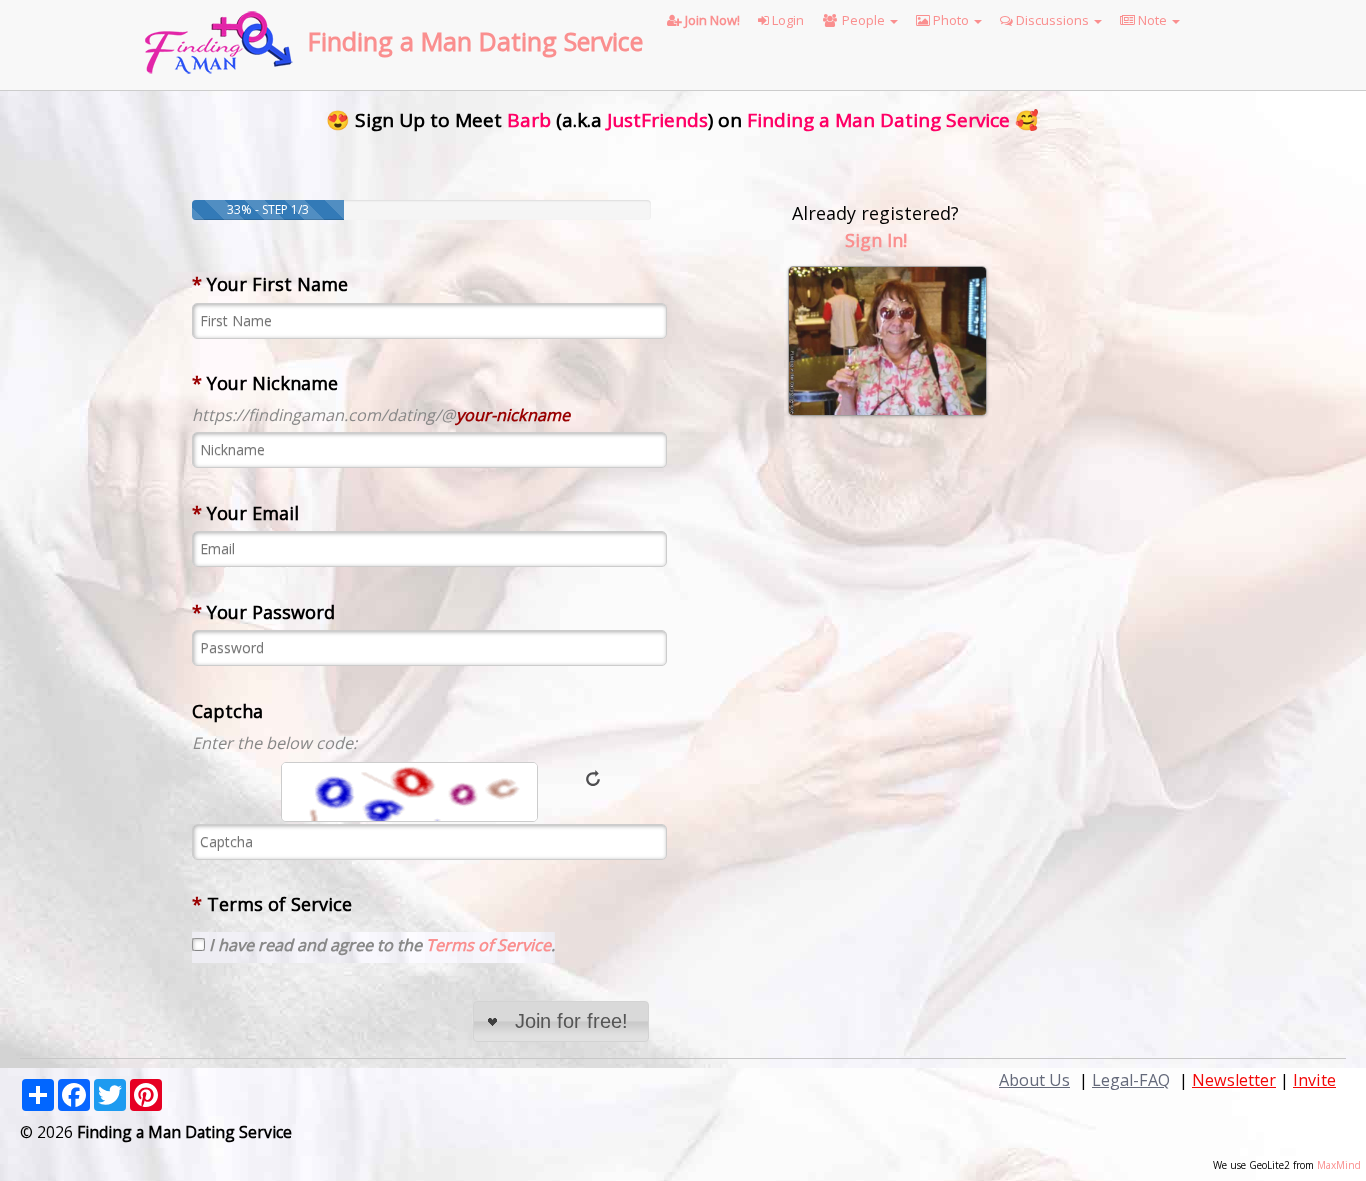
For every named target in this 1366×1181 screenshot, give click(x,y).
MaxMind (1339, 1165)
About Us (1034, 1080)
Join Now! (711, 20)
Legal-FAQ (1131, 1080)
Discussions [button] (1052, 20)
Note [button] (1152, 20)
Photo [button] (951, 20)
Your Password (263, 612)
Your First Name (270, 284)
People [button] (863, 20)
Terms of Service (272, 904)
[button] (561, 1021)
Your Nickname (265, 383)
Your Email (245, 513)
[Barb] (887, 339)
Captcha (227, 711)
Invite (1314, 1080)
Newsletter (1234, 1080)
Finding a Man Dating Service (475, 41)
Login (786, 20)
